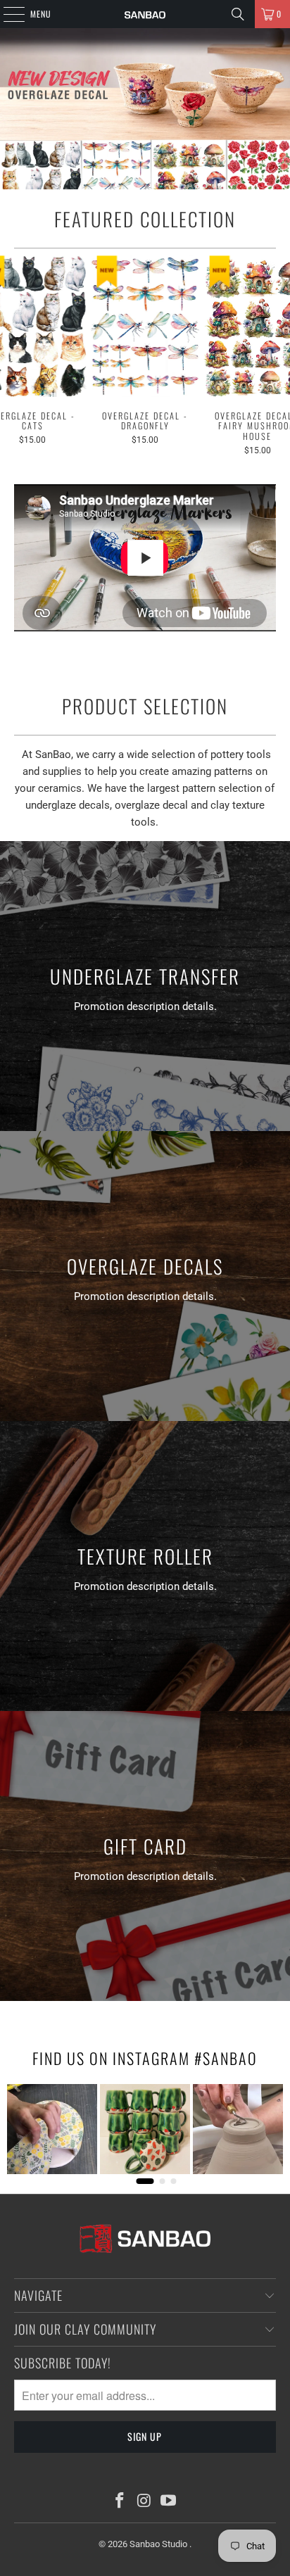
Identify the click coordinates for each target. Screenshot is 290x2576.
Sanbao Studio (159, 2544)
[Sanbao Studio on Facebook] (120, 2502)
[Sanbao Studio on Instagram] (144, 2502)
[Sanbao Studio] (145, 14)
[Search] (238, 14)
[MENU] (6, 14)
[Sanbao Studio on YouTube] (169, 2502)
